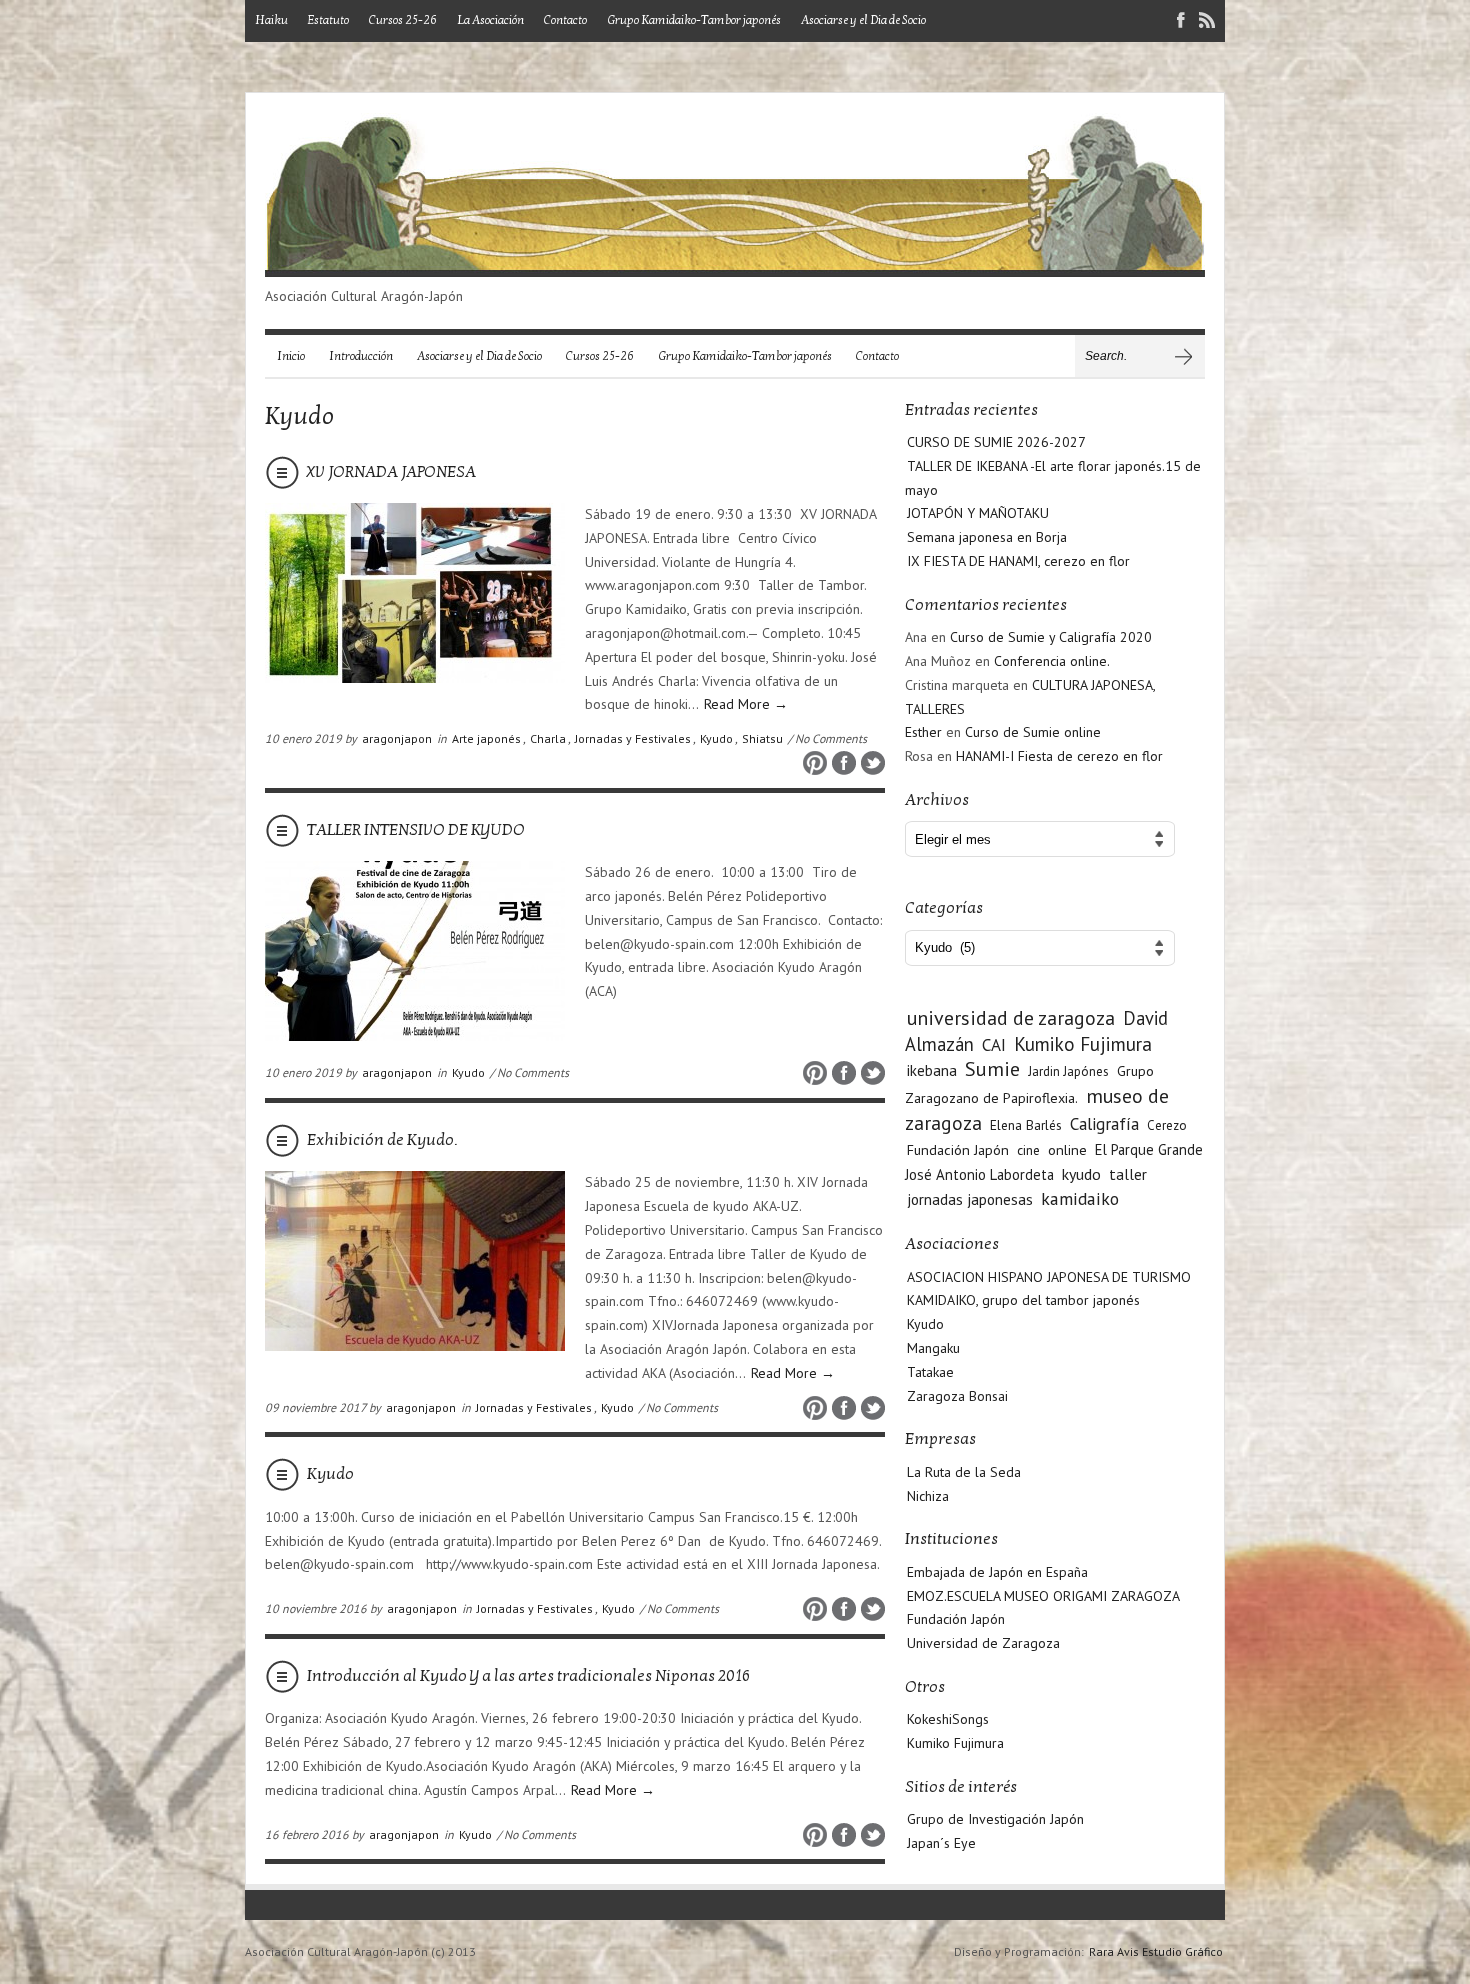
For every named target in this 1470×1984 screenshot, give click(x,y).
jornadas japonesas (970, 1199)
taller (1128, 1174)
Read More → (746, 704)
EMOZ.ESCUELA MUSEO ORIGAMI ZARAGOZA (1043, 1596)
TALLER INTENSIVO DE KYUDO (416, 830)
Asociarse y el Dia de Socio (863, 20)
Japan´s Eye (941, 1843)
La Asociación (490, 20)
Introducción (361, 356)
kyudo (1081, 1174)
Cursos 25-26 (403, 20)
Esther (923, 732)
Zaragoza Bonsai (957, 1396)
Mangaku (933, 1348)
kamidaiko (1080, 1198)
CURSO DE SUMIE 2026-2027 (996, 442)
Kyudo (716, 738)
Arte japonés (486, 738)
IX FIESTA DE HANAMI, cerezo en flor (1018, 561)
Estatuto (328, 20)
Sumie (992, 1069)
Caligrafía (1104, 1124)
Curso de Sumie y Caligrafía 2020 (1051, 637)
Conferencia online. (1052, 661)
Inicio (291, 356)
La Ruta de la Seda (964, 1472)
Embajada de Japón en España (997, 1572)
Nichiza (928, 1496)
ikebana (932, 1070)
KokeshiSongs (948, 1719)
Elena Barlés (1026, 1125)
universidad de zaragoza (1011, 1017)
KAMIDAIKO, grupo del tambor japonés (1023, 1300)
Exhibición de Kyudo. (382, 1140)
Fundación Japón (958, 1149)
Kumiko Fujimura (1083, 1044)
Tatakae (930, 1372)
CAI (994, 1045)
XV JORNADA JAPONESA (391, 472)
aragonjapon (397, 738)
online (1067, 1149)
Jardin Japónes (1068, 1071)
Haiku (271, 20)
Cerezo (1167, 1125)
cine (1028, 1150)
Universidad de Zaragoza (983, 1643)
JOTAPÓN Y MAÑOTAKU (978, 513)
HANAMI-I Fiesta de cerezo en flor (1059, 756)
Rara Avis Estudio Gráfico (1156, 1951)
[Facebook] (1181, 23)
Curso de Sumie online (1033, 732)
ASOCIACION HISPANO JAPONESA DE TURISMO (1049, 1277)
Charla (548, 738)
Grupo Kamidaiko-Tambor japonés (694, 20)
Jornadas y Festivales (633, 738)
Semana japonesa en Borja (987, 537)
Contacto (565, 20)
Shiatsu (762, 738)
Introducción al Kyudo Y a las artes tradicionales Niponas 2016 (528, 1676)
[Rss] (1207, 23)
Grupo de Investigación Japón (995, 1819)
